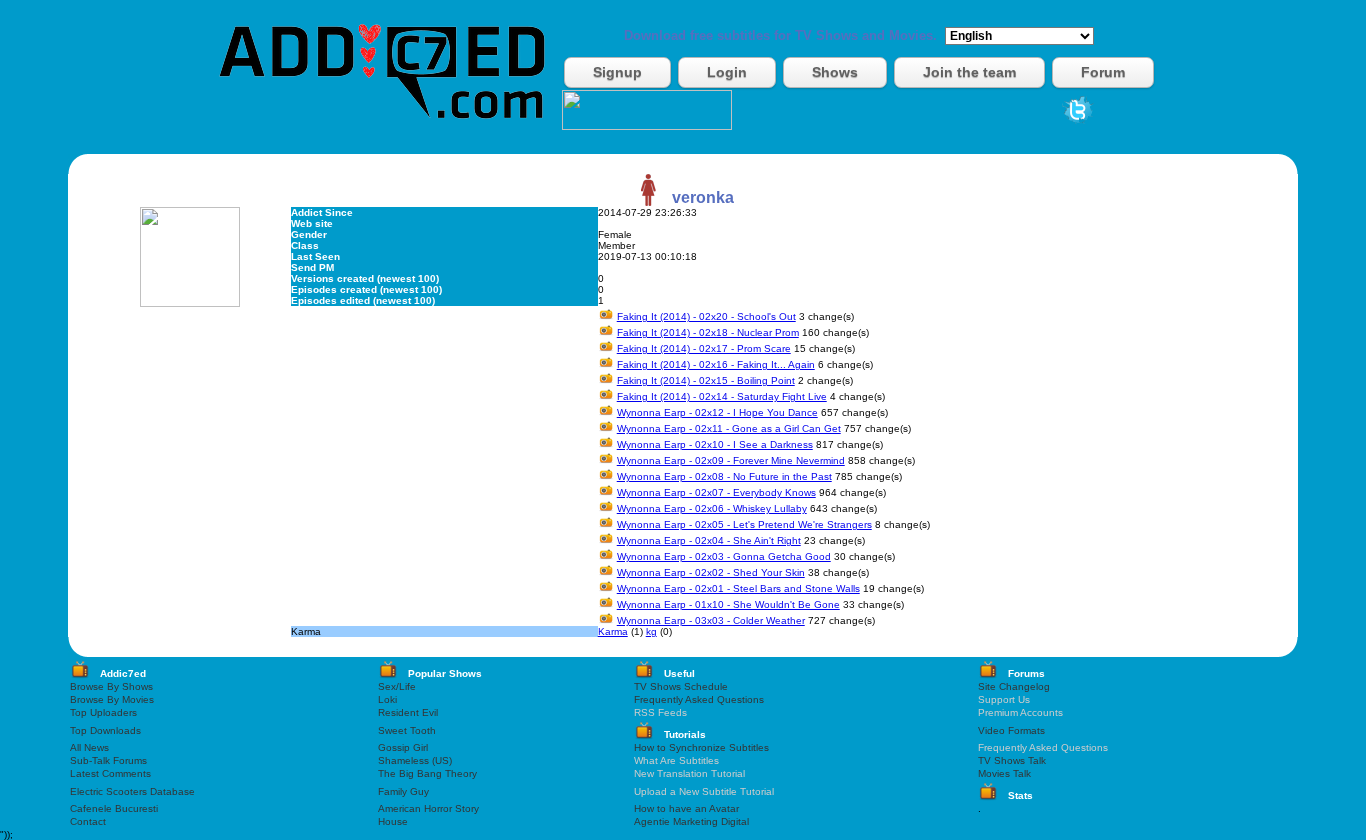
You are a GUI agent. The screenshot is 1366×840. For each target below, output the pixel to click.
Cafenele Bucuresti (114, 808)
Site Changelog (1014, 686)
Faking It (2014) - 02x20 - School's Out (706, 316)
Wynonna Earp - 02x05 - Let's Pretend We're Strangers (744, 524)
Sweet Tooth (407, 730)
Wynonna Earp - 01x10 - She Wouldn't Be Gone (728, 604)
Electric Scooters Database (132, 791)
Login (727, 72)
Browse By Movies (112, 699)
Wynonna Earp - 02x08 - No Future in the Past (724, 476)
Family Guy (403, 791)
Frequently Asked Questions (699, 699)
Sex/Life (397, 686)
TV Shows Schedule (681, 686)
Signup (617, 72)
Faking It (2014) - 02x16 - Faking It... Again (716, 364)
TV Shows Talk (1012, 760)
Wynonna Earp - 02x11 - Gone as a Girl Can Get (729, 428)
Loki (387, 699)
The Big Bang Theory (427, 773)
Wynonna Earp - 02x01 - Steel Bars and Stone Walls (738, 588)
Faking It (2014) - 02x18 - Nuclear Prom (708, 332)
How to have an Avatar (686, 808)
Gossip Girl (403, 747)
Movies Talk (1004, 773)
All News (89, 747)
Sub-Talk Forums (108, 760)
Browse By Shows (111, 686)
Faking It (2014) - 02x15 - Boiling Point (706, 380)
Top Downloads (105, 730)
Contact (88, 821)
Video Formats (1011, 730)
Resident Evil (408, 712)
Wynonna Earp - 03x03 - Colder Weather (711, 620)
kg (651, 631)
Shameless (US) (415, 760)
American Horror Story (428, 808)
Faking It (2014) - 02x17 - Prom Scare (704, 348)
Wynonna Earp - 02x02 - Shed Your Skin (711, 572)
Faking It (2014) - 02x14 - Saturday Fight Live (722, 396)
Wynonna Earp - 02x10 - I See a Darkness (715, 444)
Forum (1103, 72)
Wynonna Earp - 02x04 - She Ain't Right (709, 540)
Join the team (969, 72)
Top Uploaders (103, 712)
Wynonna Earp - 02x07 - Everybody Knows (716, 492)
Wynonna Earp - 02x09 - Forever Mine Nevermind (731, 460)
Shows (835, 72)
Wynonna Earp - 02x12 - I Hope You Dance (717, 412)
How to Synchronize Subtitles (701, 747)
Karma (613, 631)
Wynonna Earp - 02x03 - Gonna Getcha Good (724, 556)
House (393, 821)
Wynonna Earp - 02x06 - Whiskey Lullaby (712, 508)
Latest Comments (110, 773)
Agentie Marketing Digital (691, 821)
